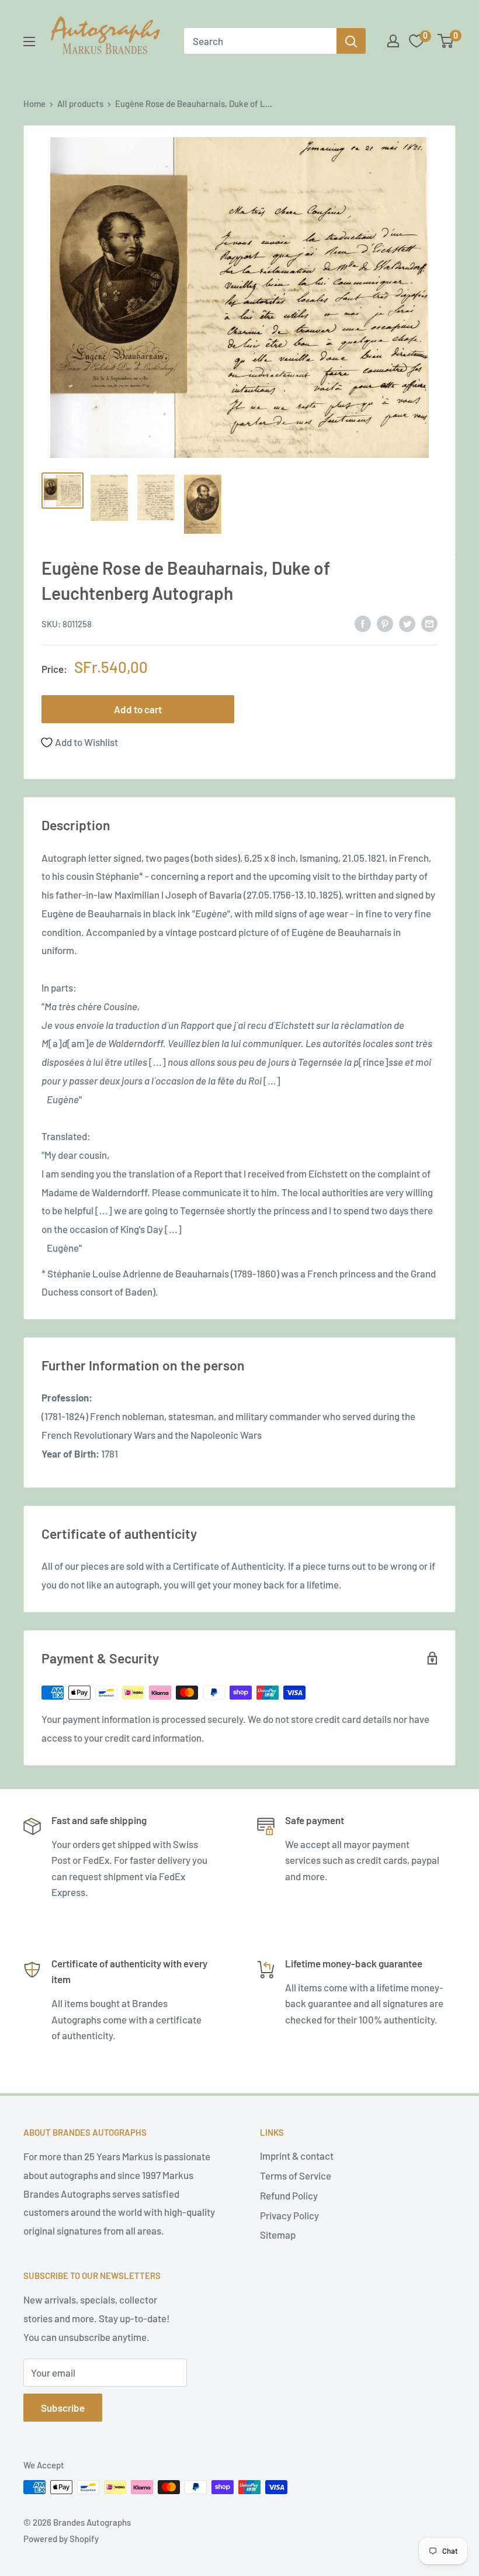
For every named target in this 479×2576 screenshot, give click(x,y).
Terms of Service (296, 2176)
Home (34, 103)
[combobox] (260, 41)
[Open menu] (29, 42)
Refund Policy (289, 2195)
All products (80, 103)
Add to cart (138, 709)
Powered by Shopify (61, 2539)
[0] (446, 41)
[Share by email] (429, 623)
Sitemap (278, 2235)
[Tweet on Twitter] (407, 623)
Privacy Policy (289, 2215)
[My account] (393, 41)
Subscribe (63, 2408)
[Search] (351, 41)
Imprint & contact (297, 2156)
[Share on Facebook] (363, 623)
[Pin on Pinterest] (385, 623)
